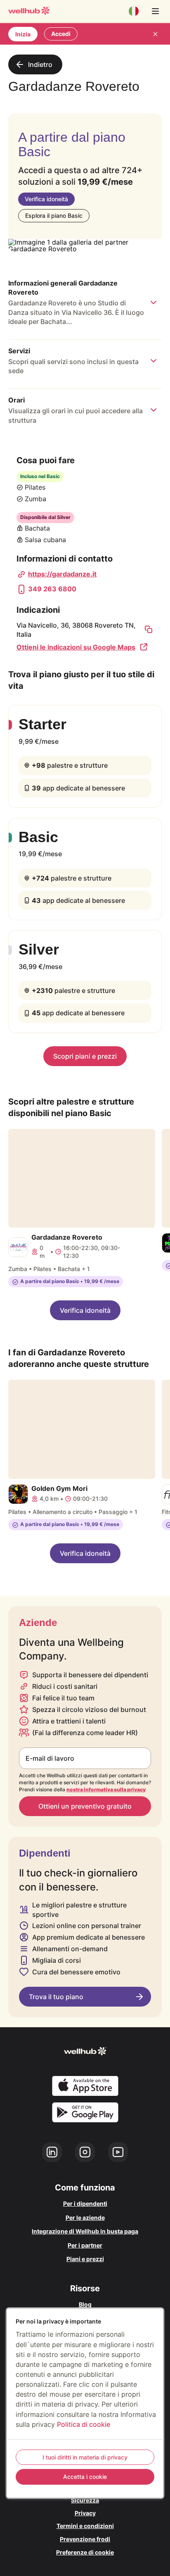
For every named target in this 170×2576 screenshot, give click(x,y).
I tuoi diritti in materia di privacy (85, 2457)
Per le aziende (85, 2218)
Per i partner (85, 2245)
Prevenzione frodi (85, 2539)
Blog (85, 2304)
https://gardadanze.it (62, 574)
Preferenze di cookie (85, 2552)
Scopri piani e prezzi (85, 1056)
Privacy (85, 2513)
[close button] (155, 34)
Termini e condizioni (85, 2526)
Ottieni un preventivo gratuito (85, 1806)
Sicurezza (85, 2500)
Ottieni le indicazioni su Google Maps (76, 647)
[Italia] (134, 11)
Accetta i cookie (85, 2477)
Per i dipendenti (85, 2203)
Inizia (23, 34)
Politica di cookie (84, 2424)
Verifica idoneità (46, 199)
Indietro (40, 64)
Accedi (61, 34)
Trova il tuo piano (56, 1997)
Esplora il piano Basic (54, 215)
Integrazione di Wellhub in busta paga (85, 2231)
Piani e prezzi (85, 2259)
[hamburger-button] (155, 11)
